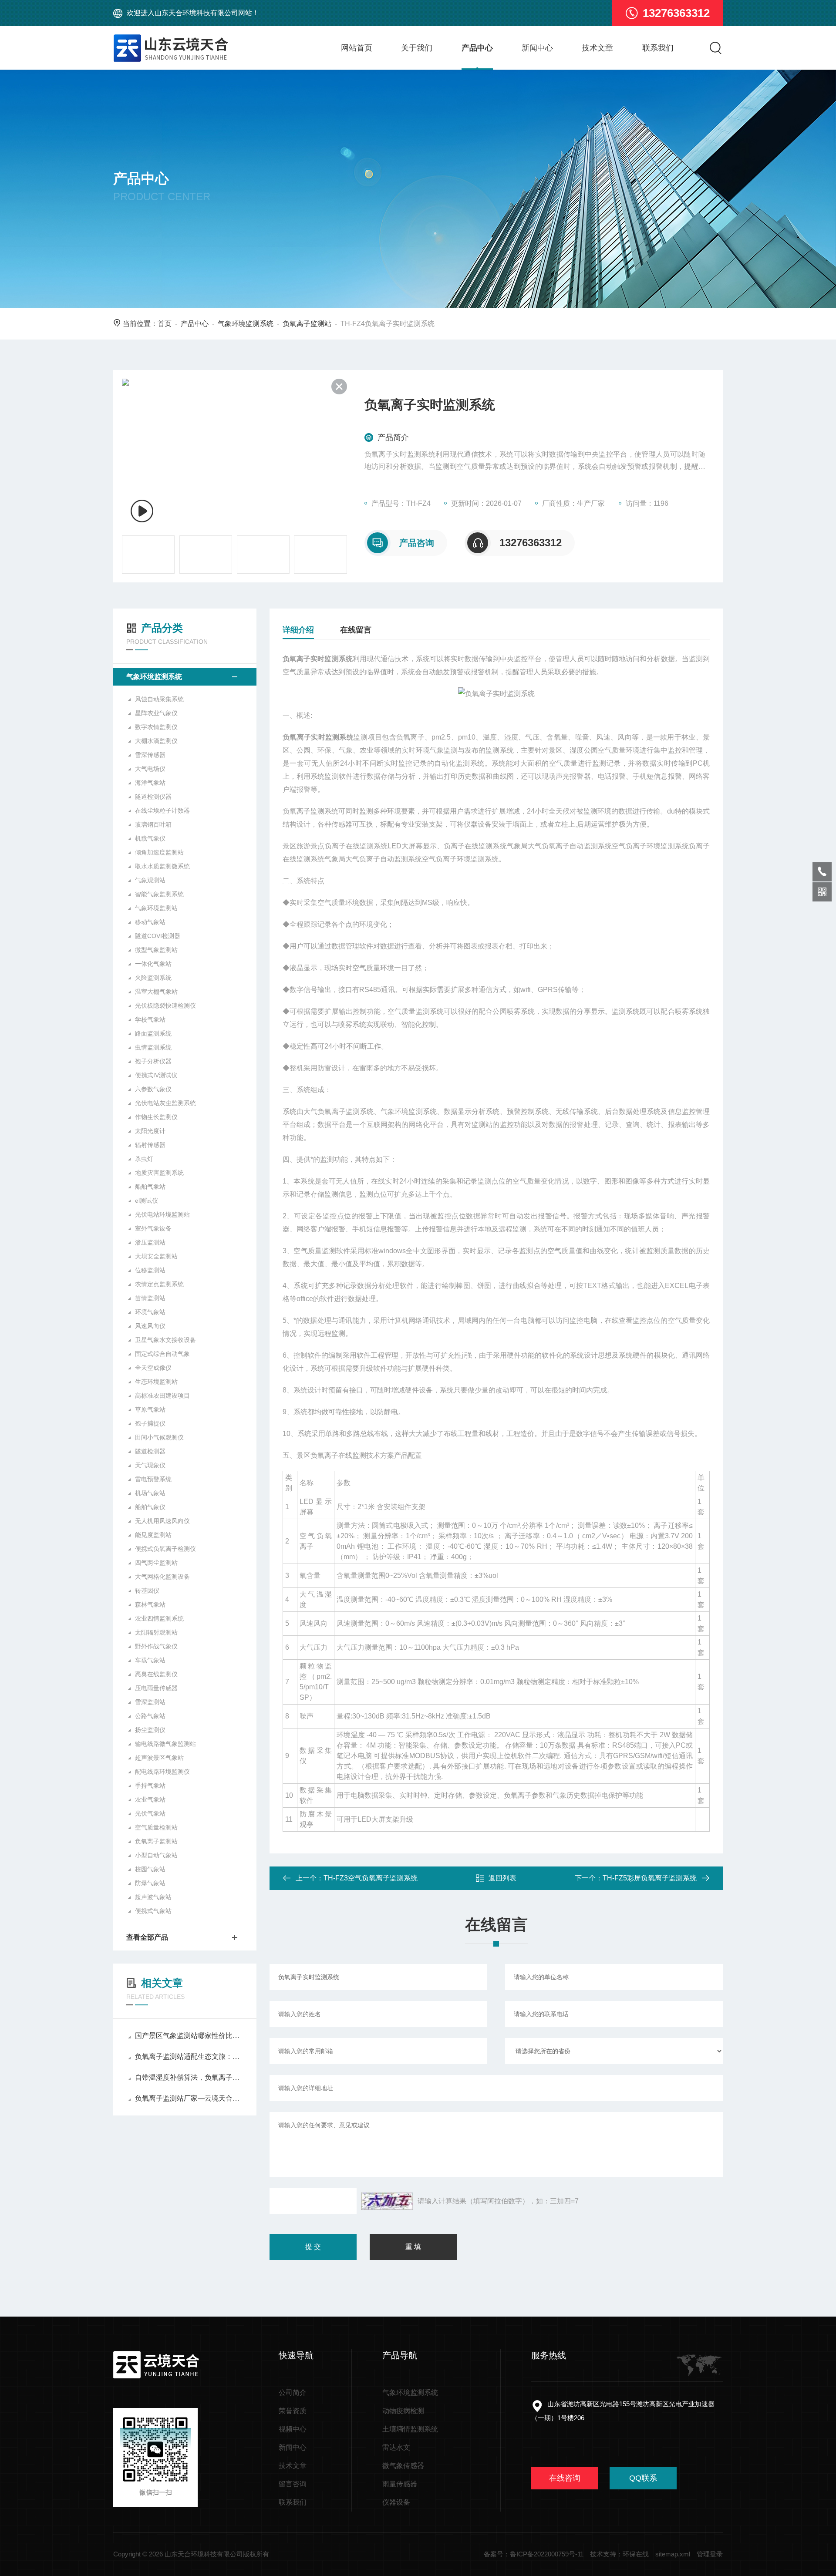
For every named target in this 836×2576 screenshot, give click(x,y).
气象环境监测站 (156, 908)
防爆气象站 (150, 1883)
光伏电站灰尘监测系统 (165, 1103)
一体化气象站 (153, 964)
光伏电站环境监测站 (162, 1214)
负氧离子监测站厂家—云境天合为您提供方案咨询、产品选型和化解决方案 (189, 2098)
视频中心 (293, 2429)
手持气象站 (150, 1786)
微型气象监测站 (156, 950)
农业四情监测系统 (159, 1618)
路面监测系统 (153, 1033)
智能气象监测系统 (159, 894)
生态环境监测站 (156, 1382)
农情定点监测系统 (159, 1284)
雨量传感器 (400, 2484)
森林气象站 (150, 1604)
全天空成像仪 (153, 1368)
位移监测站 (150, 1270)
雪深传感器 (150, 755)
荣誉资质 (293, 2411)
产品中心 (477, 48)
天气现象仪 (150, 1465)
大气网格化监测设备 (162, 1577)
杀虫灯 (144, 1159)
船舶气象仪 (150, 1507)
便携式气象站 (153, 1911)
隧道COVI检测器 (158, 936)
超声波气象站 (153, 1897)
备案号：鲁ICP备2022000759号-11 (534, 2554)
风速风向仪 (150, 1326)
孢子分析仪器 (153, 1061)
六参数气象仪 (153, 1089)
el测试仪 (147, 1201)
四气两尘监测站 (156, 1563)
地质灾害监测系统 (159, 1173)
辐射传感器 (150, 1145)
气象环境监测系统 (246, 324)
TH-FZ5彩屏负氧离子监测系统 (650, 1878)
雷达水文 (396, 2447)
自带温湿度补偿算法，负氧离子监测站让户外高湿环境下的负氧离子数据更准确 (189, 2077)
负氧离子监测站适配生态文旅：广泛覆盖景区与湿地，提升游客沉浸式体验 (189, 2056)
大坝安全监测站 (156, 1256)
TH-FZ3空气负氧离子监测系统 (371, 1878)
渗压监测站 (150, 1242)
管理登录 (710, 2554)
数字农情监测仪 (156, 727)
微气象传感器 (403, 2466)
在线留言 (356, 630)
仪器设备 (396, 2502)
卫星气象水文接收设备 (165, 1340)
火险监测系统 (153, 978)
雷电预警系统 (153, 1479)
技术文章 (597, 48)
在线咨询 (565, 2478)
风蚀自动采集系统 (159, 699)
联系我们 (658, 48)
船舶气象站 (150, 1187)
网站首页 (357, 48)
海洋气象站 (150, 783)
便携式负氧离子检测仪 (165, 1549)
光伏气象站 (150, 1813)
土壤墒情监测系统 (410, 2429)
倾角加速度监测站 (159, 852)
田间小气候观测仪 (159, 1437)
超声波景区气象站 (159, 1758)
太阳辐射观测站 (156, 1632)
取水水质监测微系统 (162, 866)
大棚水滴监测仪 (156, 741)
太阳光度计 (150, 1131)
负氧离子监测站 (307, 324)
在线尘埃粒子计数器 (162, 810)
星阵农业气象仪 (156, 713)
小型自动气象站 (156, 1855)
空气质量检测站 (156, 1827)
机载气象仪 (150, 838)
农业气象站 (150, 1799)
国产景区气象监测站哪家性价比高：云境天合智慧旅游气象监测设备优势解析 (189, 2036)
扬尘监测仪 (150, 1730)
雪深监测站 (150, 1702)
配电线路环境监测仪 (162, 1772)
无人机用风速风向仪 (162, 1521)
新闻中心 (537, 48)
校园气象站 (150, 1869)
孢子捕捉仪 (150, 1423)
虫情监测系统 (153, 1047)
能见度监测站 (153, 1535)
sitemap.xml (673, 2554)
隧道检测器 (150, 1451)
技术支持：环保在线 (619, 2554)
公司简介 (293, 2393)
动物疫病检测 (403, 2411)
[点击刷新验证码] (387, 2201)
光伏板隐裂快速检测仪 (165, 1006)
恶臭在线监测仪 (156, 1674)
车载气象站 (150, 1660)
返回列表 (502, 1878)
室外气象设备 (153, 1228)
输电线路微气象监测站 (165, 1744)
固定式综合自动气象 (162, 1354)
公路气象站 (150, 1716)
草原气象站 (150, 1409)
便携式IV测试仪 (156, 1075)
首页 (165, 324)
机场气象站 (150, 1493)
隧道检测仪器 (153, 797)
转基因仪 (147, 1591)
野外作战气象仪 (156, 1646)
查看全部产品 (147, 1937)
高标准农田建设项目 (162, 1396)
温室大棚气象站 (156, 992)
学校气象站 (150, 1019)
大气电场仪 (150, 769)
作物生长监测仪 (156, 1117)
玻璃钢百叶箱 (153, 824)
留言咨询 (293, 2484)
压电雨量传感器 (156, 1688)
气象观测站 (150, 880)
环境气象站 (150, 1312)
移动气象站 (150, 922)
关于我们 (417, 48)
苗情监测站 (150, 1298)
